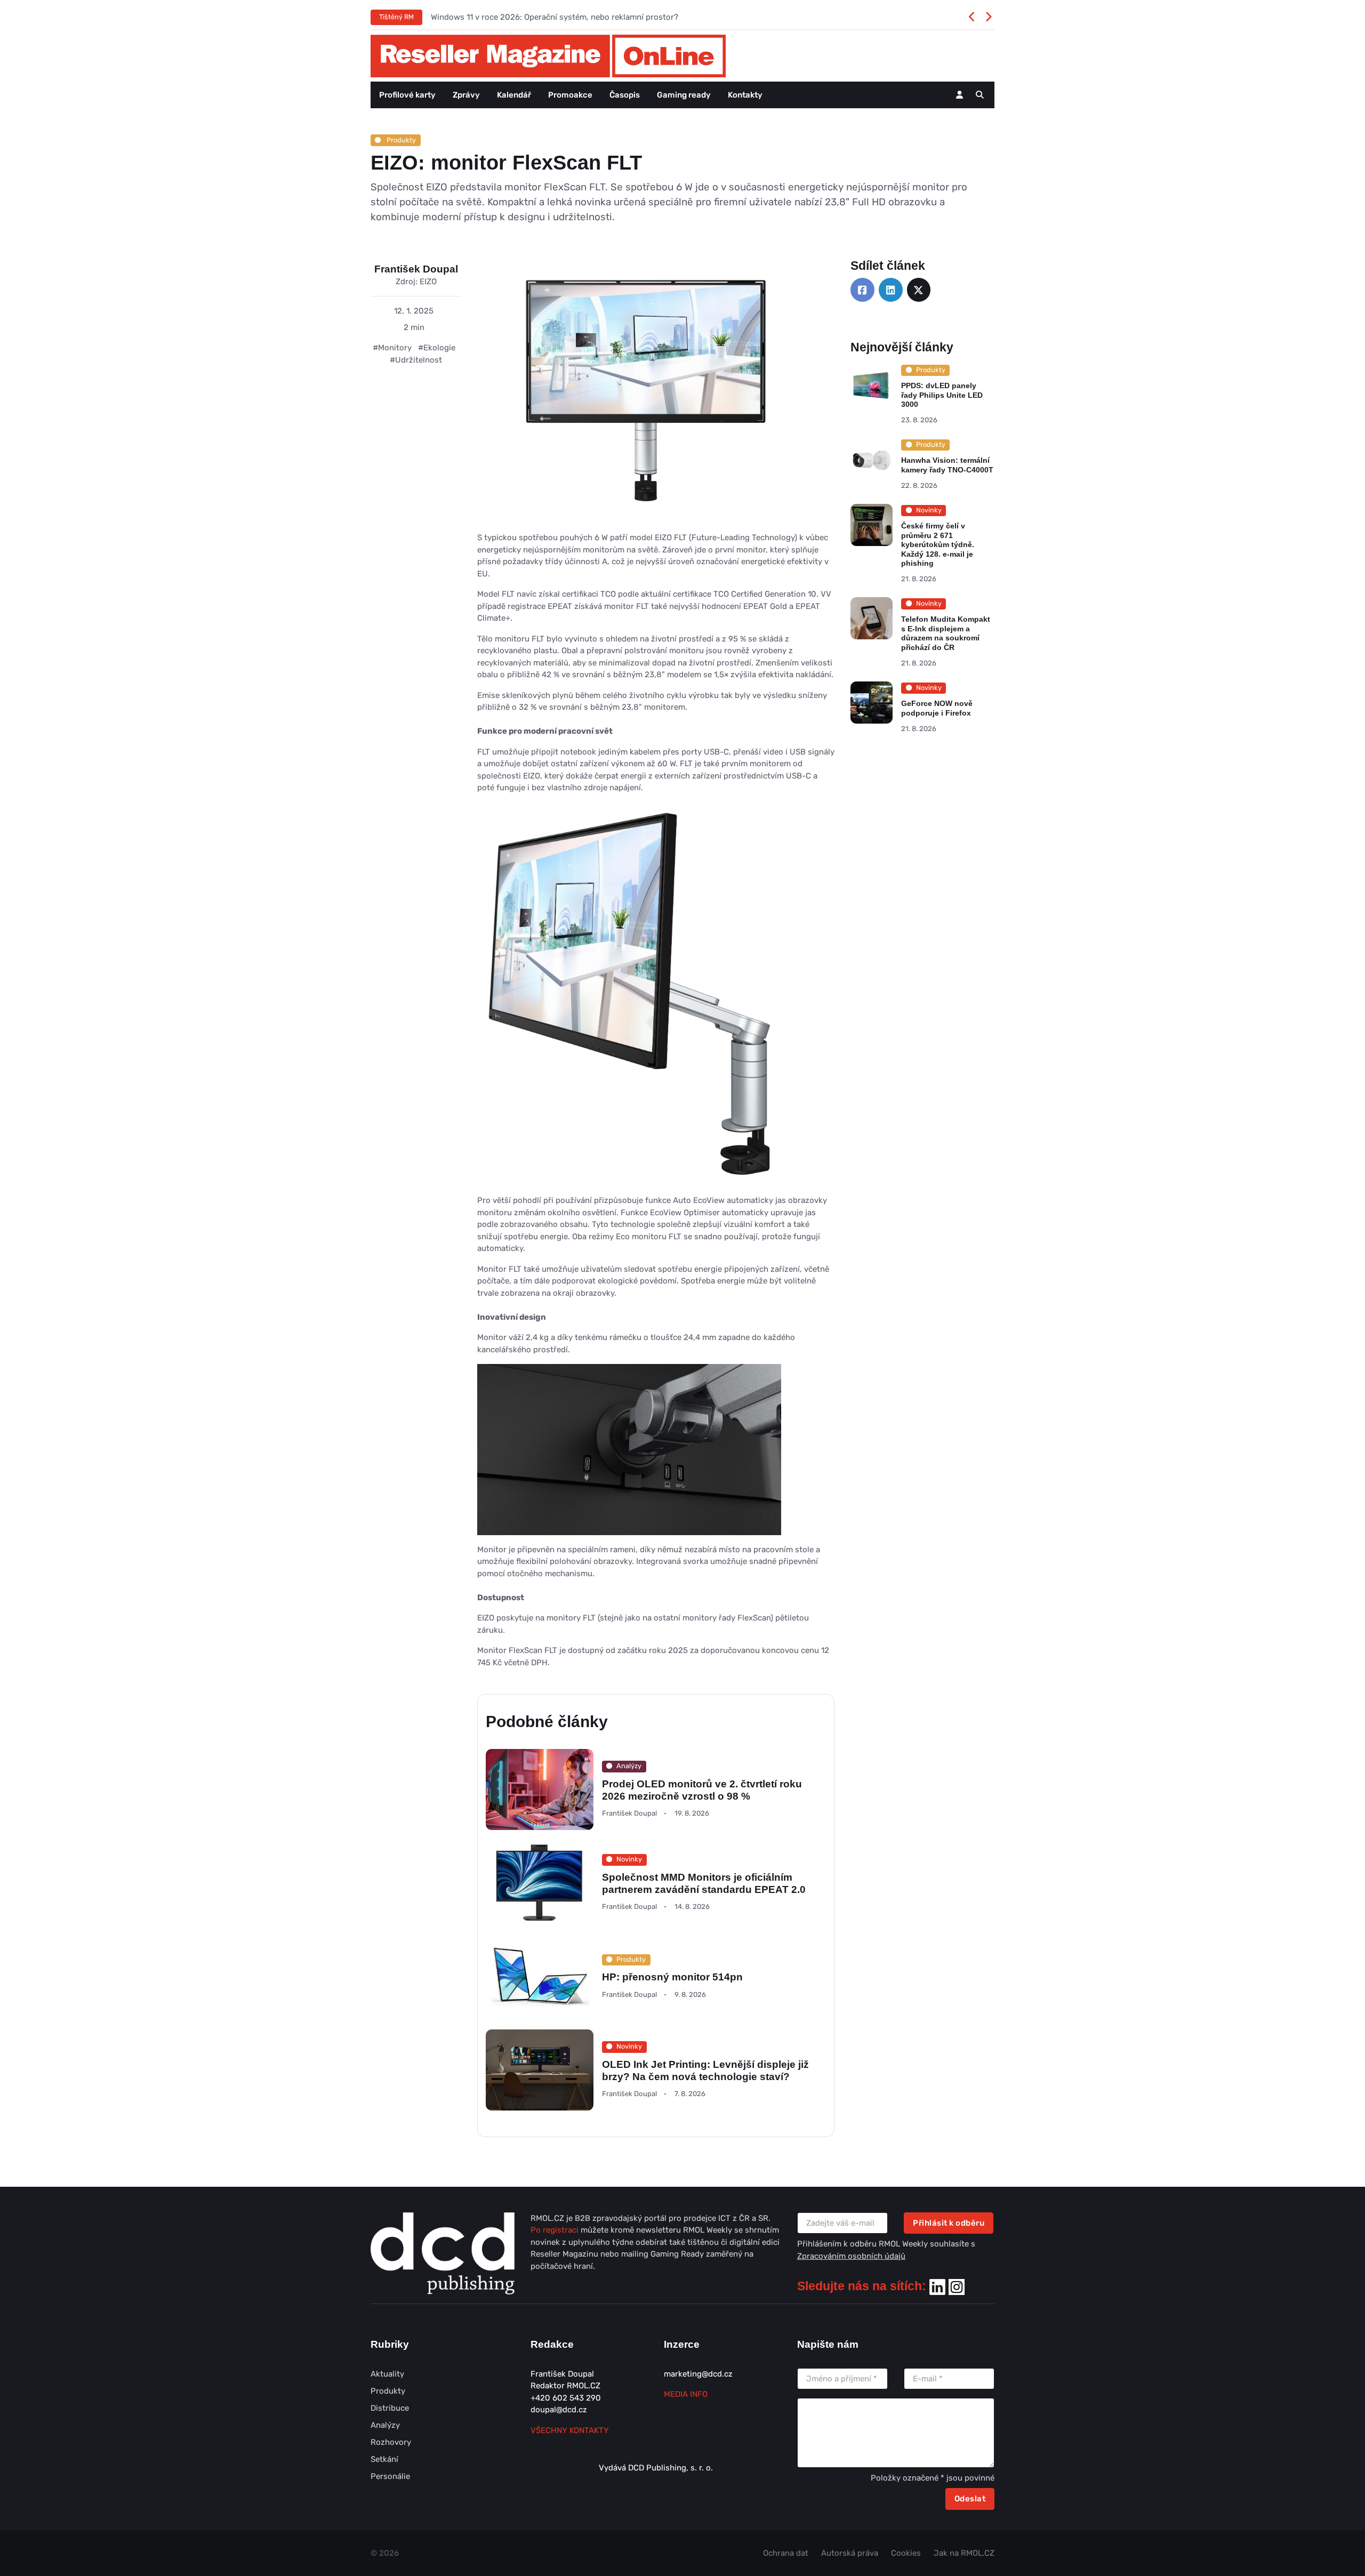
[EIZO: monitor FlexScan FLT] (648, 395)
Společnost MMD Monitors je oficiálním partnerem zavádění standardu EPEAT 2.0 (704, 1883)
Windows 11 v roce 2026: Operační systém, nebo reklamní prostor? (555, 17)
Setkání (384, 2459)
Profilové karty (407, 95)
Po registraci (556, 2230)
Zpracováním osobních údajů (851, 2256)
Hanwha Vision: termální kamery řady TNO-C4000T (947, 466)
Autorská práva (850, 2553)
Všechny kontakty (570, 2430)
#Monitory (392, 348)
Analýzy (385, 2425)
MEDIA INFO (686, 2394)
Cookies (906, 2553)
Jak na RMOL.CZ (964, 2553)
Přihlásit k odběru (949, 2223)
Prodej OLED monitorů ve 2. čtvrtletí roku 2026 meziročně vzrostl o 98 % (702, 1789)
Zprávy (466, 95)
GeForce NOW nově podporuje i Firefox (937, 708)
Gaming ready (684, 95)
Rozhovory (391, 2442)
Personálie (390, 2476)
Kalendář (514, 95)
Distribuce (390, 2408)
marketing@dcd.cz (698, 2374)
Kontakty (745, 95)
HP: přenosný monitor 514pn (672, 1977)
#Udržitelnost (416, 360)
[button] (980, 95)
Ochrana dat (786, 2553)
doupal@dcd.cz (559, 2410)
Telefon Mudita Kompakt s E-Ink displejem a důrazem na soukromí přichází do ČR (946, 634)
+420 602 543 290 (566, 2398)
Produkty (400, 140)
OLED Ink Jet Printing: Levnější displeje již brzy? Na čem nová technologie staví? (705, 2071)
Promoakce (570, 95)
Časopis (625, 95)
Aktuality (387, 2374)
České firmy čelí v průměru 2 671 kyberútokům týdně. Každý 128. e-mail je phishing (938, 544)
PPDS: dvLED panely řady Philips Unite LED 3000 (942, 395)
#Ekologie (437, 348)
